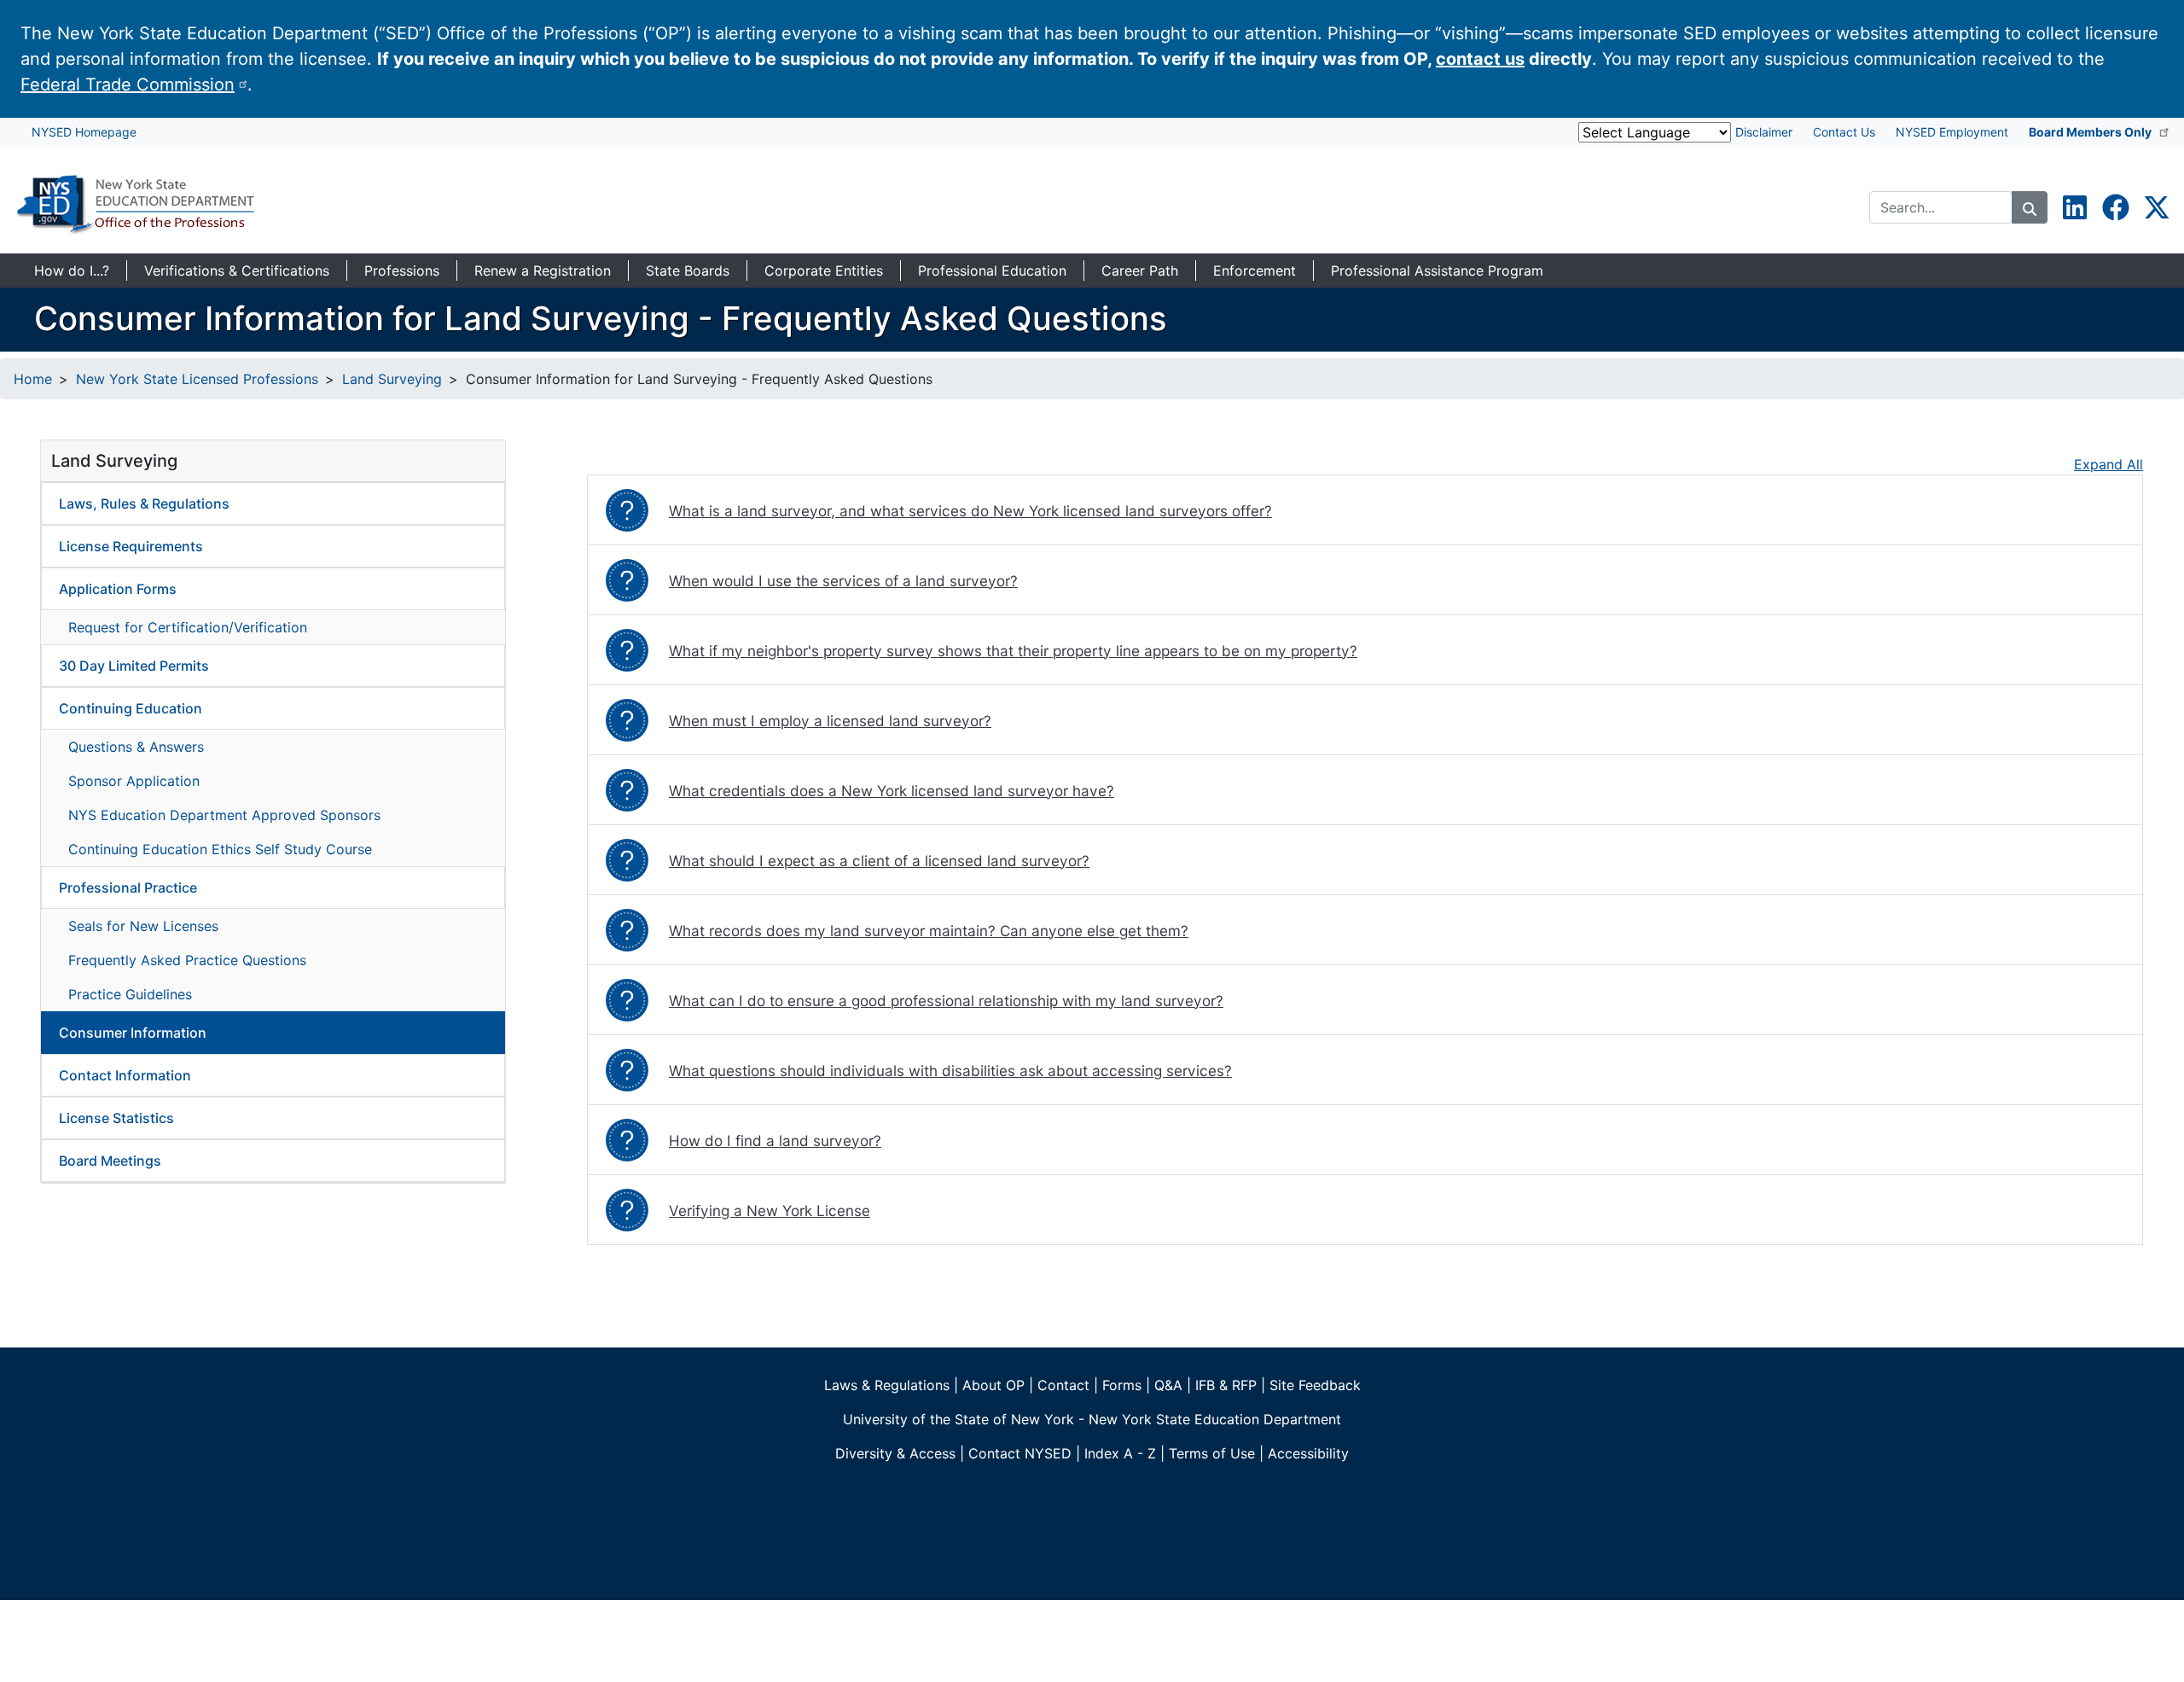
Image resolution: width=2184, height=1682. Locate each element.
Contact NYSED (1020, 1453)
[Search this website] (2030, 207)
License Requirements (131, 546)
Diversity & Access (895, 1453)
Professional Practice (128, 888)
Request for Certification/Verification (188, 627)
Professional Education (992, 271)
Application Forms (118, 589)
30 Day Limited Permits (134, 666)
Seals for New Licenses (143, 926)
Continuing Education (131, 708)
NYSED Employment (1952, 132)
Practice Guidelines (130, 994)
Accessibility (1308, 1453)
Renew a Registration (543, 271)
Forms (1122, 1385)
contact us (1480, 59)
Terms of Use (1212, 1453)
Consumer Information (133, 1033)
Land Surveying (392, 379)
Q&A (1168, 1385)
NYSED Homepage (84, 132)
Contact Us (1844, 132)
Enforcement (1255, 271)
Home (33, 379)
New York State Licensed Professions (197, 379)
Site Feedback (1315, 1385)
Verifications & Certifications (237, 271)
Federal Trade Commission (128, 84)
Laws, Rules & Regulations (144, 503)
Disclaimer (1764, 132)
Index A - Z (1120, 1453)
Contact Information (125, 1075)
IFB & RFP (1226, 1385)
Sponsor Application (134, 781)
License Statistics (116, 1118)
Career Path (1140, 271)
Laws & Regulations (887, 1385)
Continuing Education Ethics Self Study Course (220, 849)
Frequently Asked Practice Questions (187, 960)
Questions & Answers (136, 747)
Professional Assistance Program (1437, 271)
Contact (1063, 1385)
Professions (402, 271)
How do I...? (72, 271)
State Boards (688, 271)
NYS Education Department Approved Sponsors (224, 815)
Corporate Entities (824, 271)
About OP (993, 1385)
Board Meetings (110, 1161)
